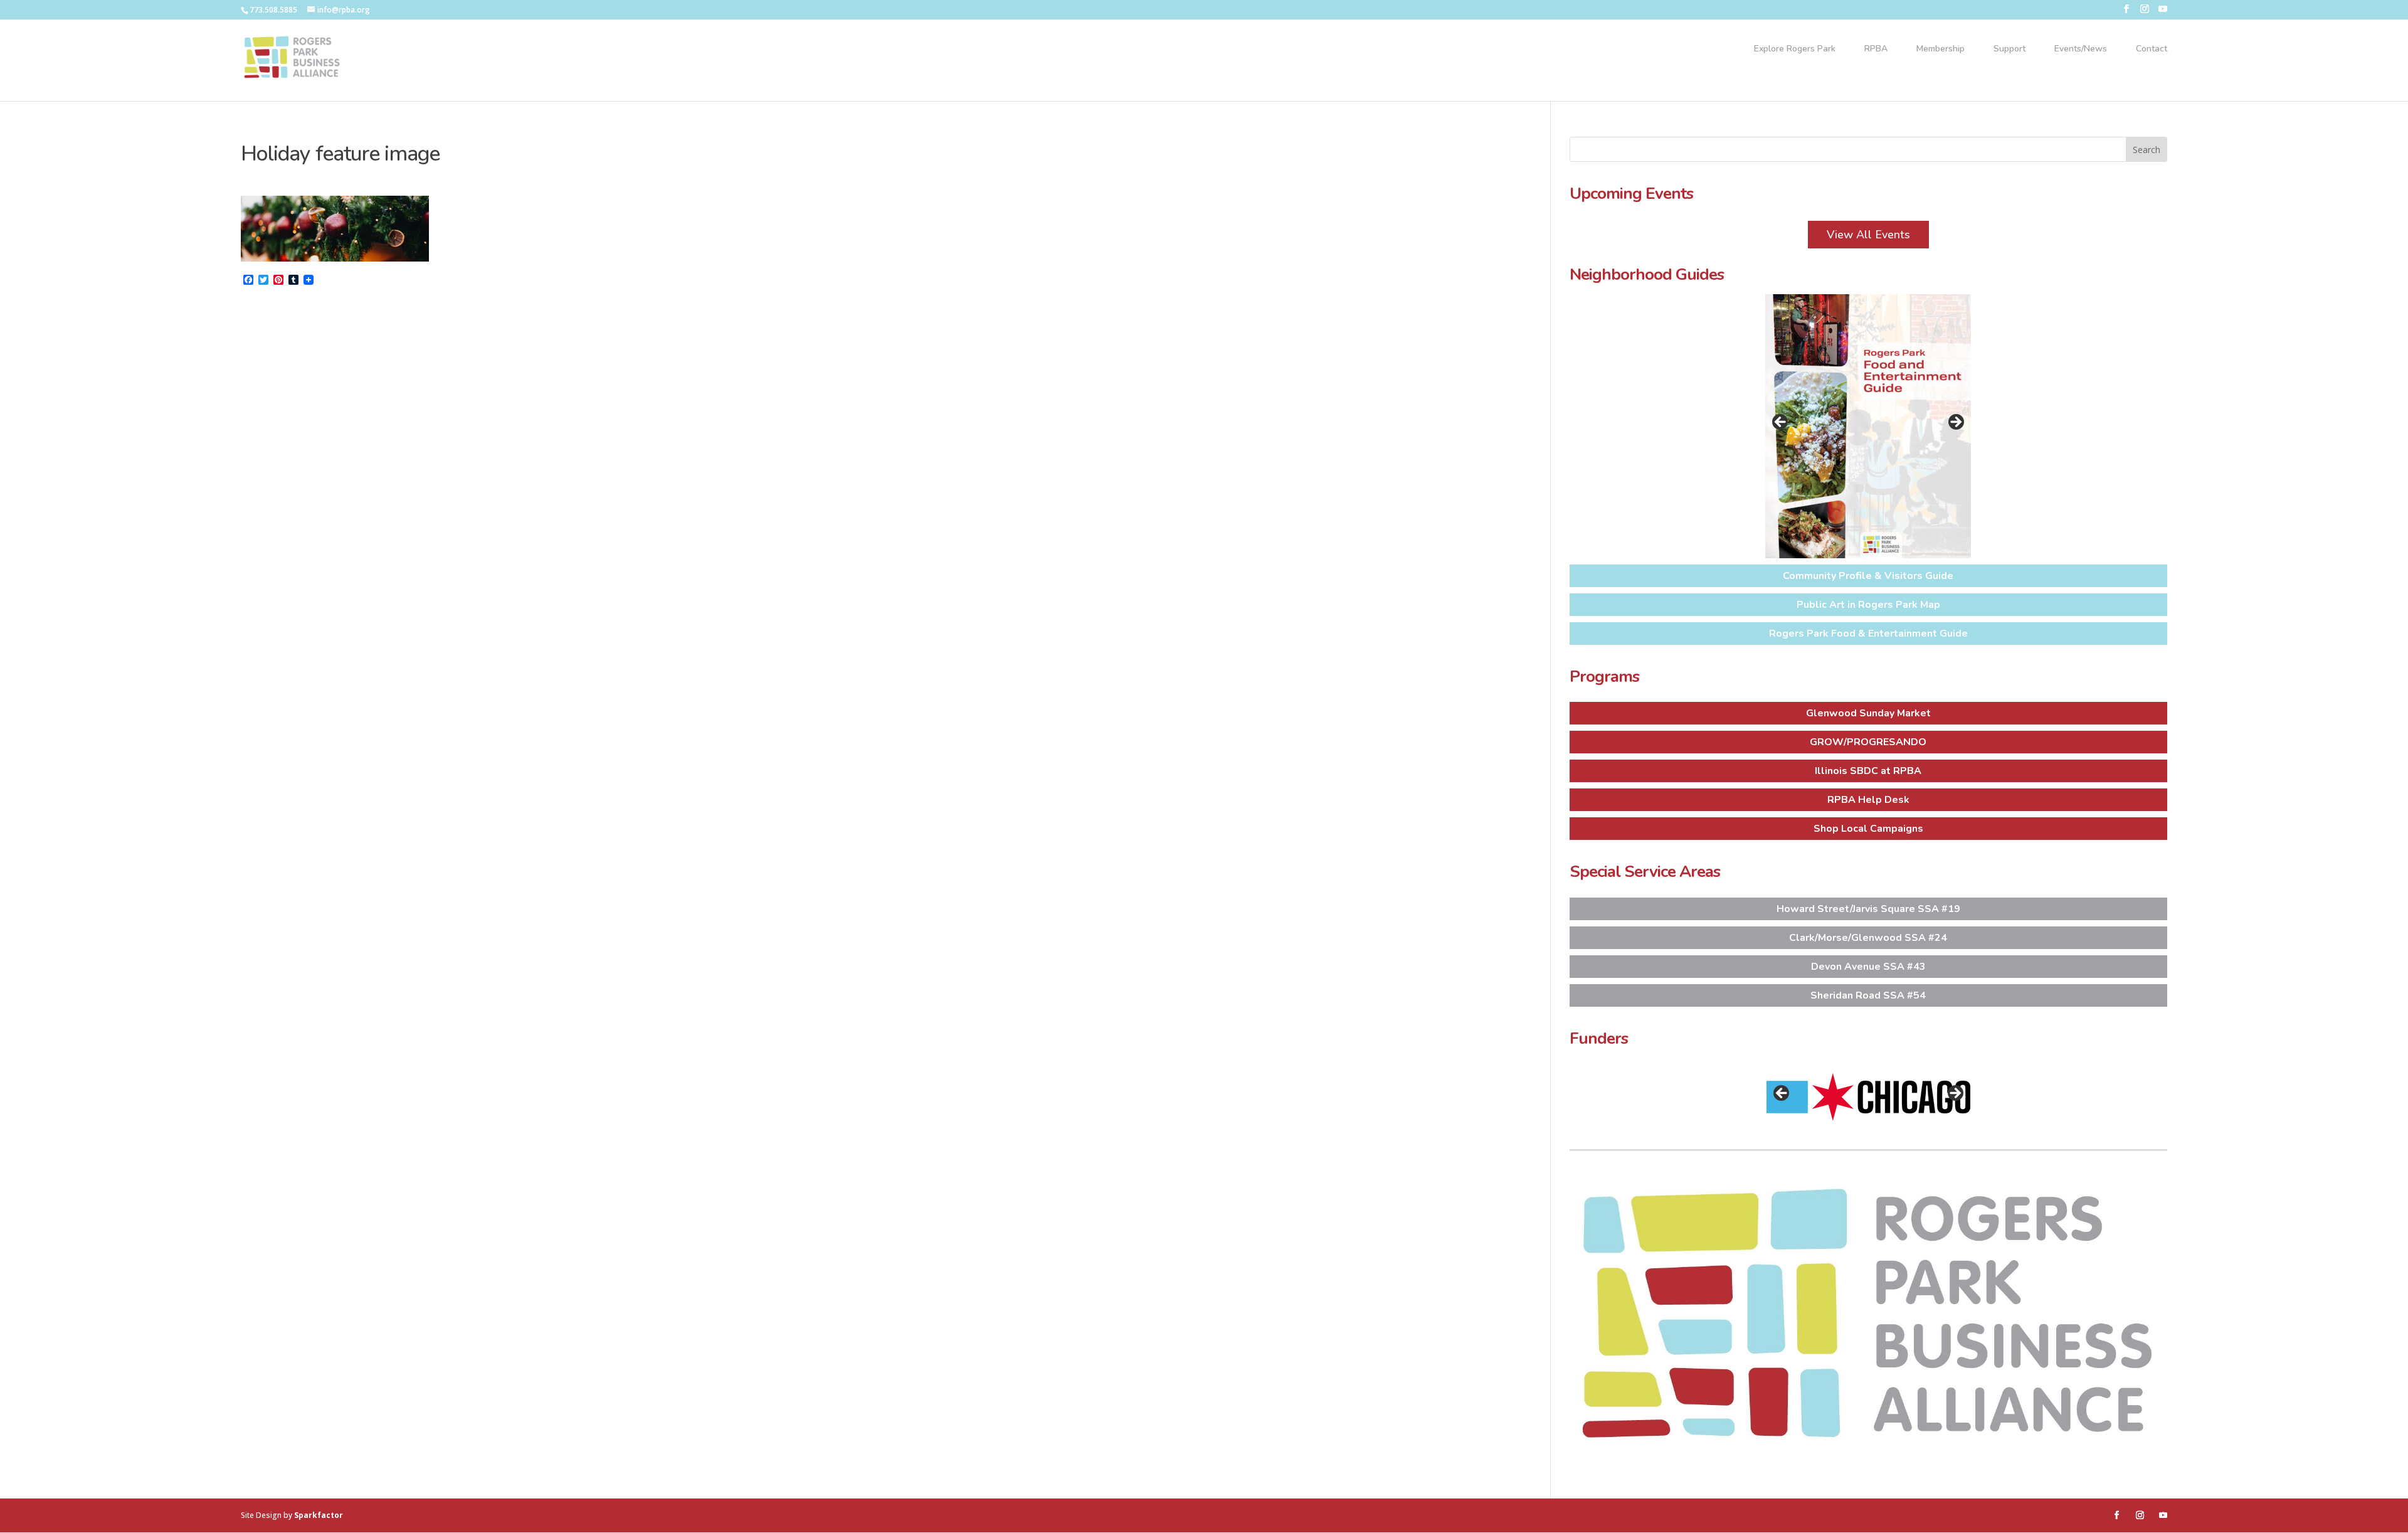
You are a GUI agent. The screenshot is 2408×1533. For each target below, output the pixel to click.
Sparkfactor (319, 1515)
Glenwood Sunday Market (1868, 713)
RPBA (1876, 50)
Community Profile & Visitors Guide (1868, 576)
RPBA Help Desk (1868, 800)
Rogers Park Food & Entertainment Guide (1868, 634)
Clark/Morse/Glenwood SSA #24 (1868, 938)
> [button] (1955, 423)
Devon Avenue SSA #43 (1868, 967)
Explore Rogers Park (1795, 50)
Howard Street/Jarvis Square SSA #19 (1868, 909)
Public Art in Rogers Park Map (1868, 605)
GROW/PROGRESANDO (1868, 742)
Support (2009, 50)
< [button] (1781, 423)
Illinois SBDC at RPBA (1868, 771)
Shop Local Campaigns (1868, 829)
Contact (2152, 50)
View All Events (1868, 235)
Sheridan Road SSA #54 (1868, 995)
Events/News (2081, 50)
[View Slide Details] (1868, 426)
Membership (1941, 50)
